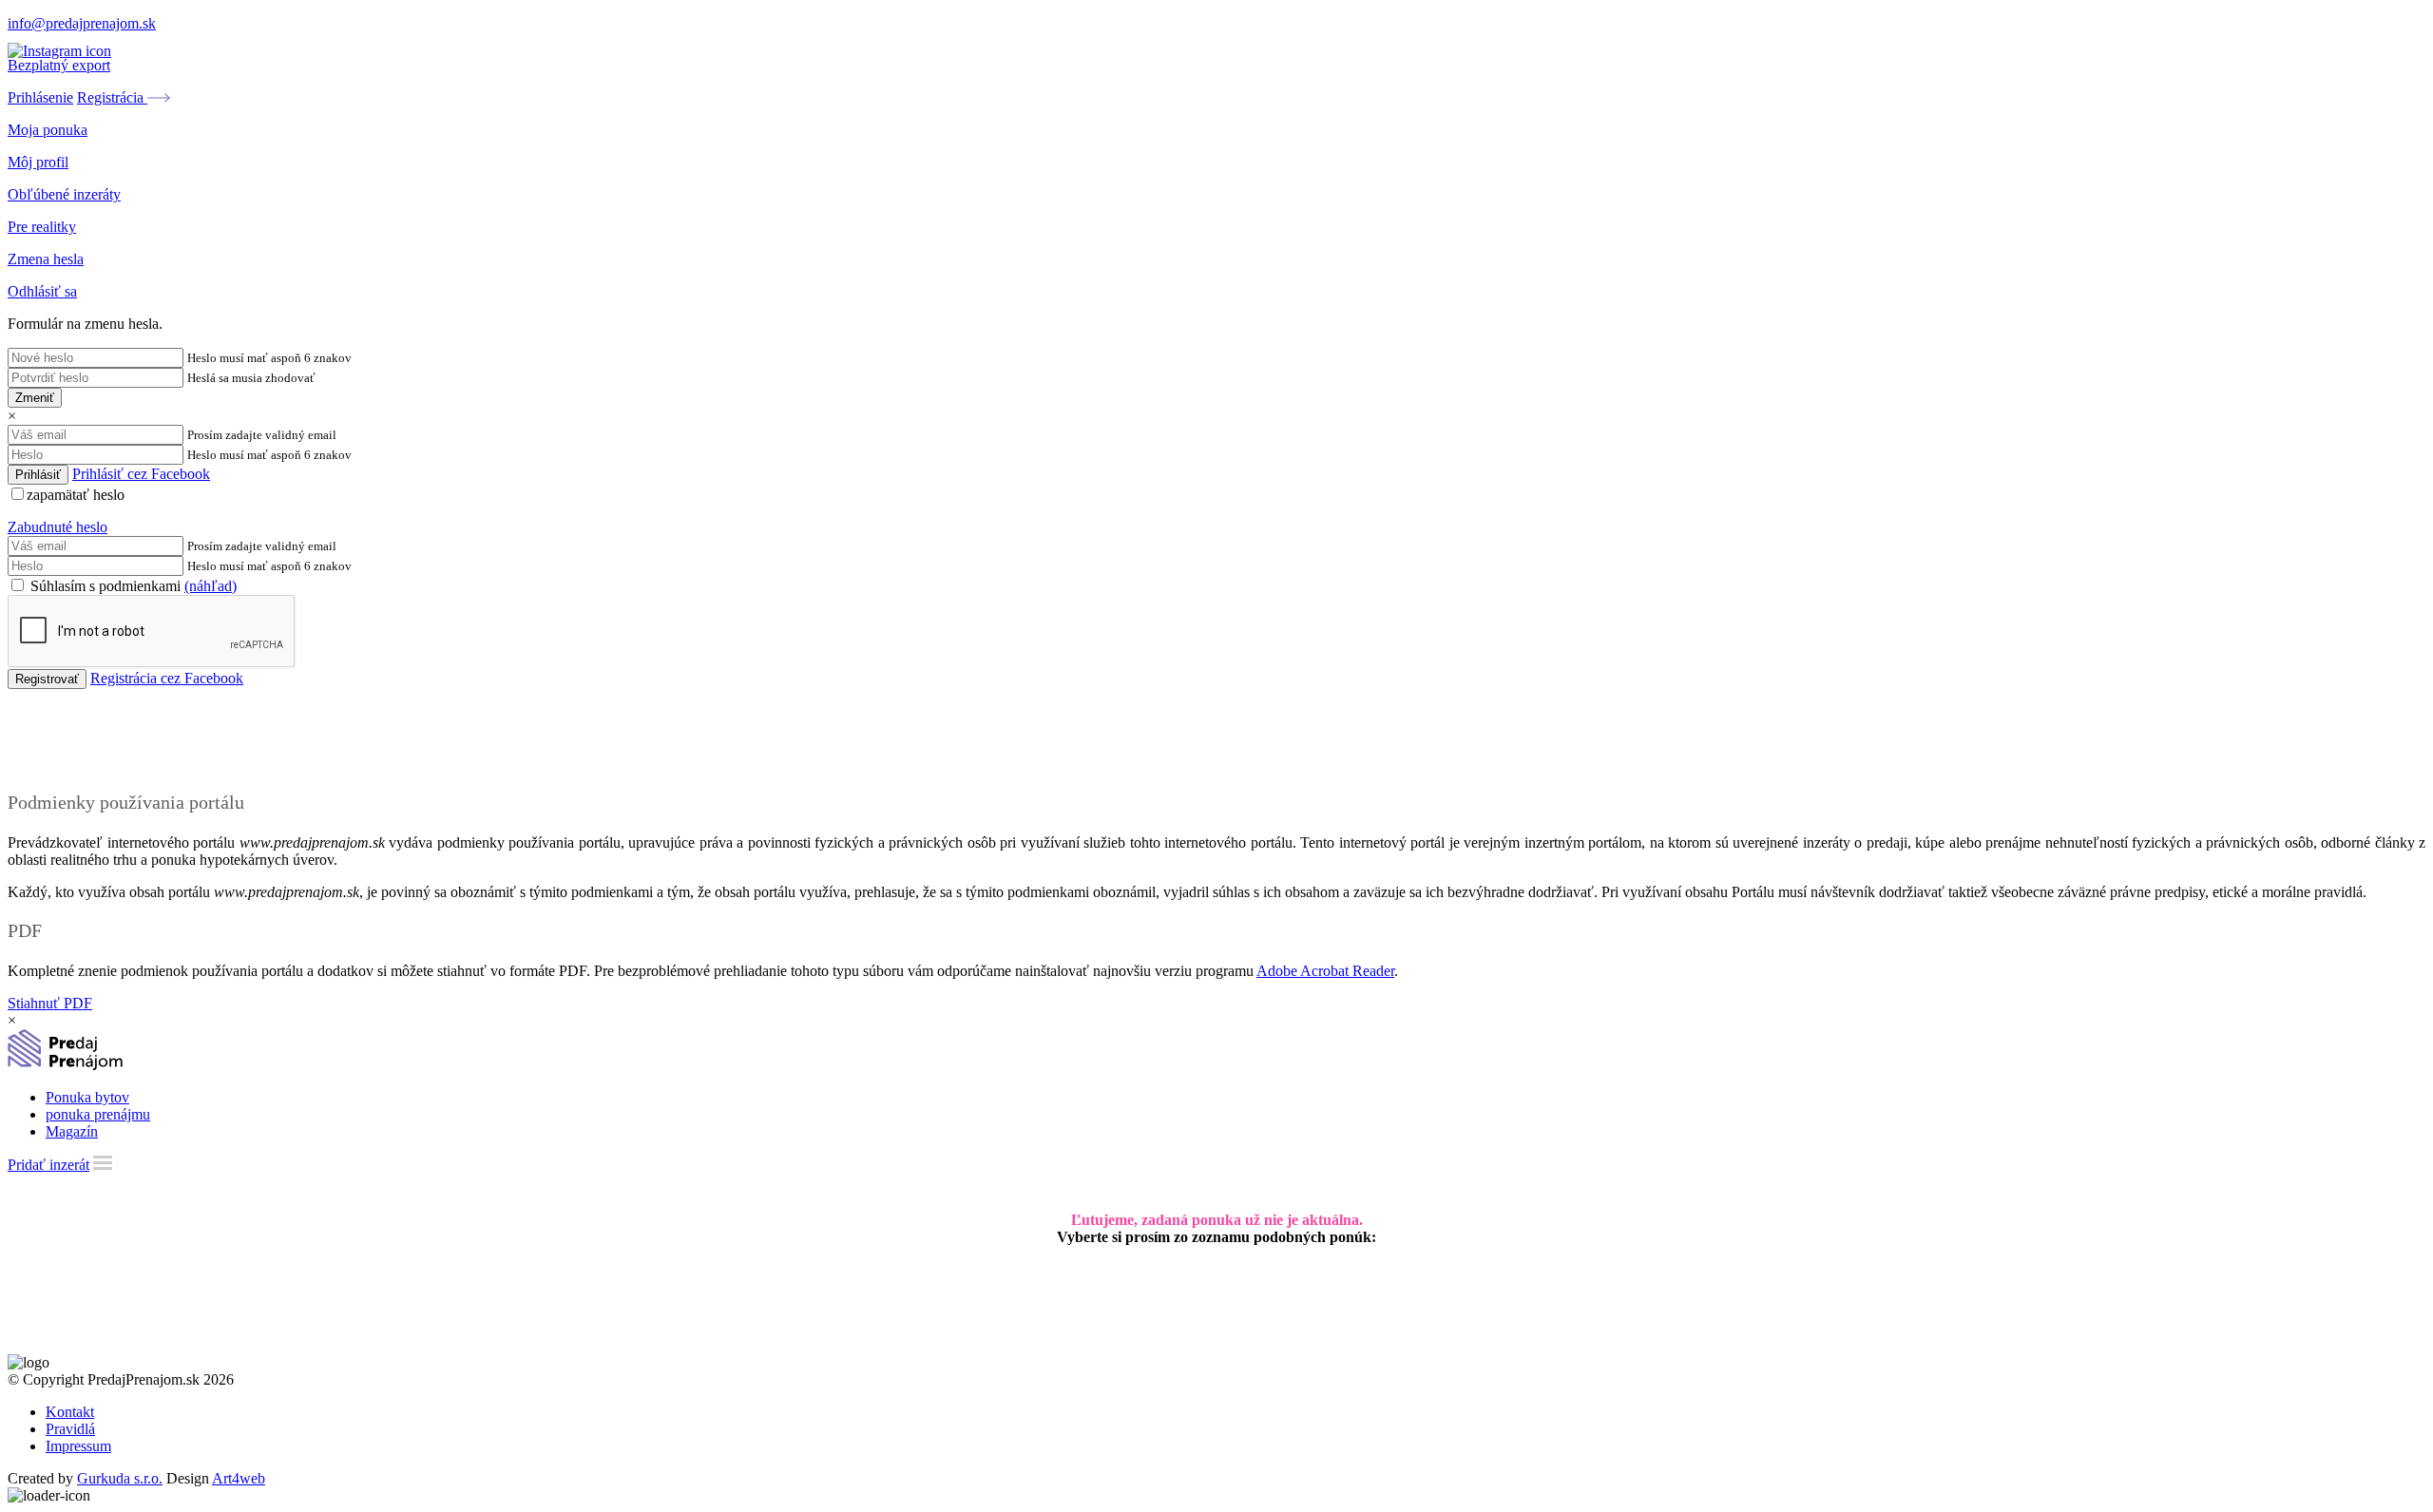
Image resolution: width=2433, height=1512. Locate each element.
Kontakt (70, 1412)
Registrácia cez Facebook (167, 678)
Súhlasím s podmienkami (132, 586)
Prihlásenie (40, 97)
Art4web (239, 1478)
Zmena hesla (46, 259)
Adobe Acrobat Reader (1325, 971)
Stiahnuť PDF (50, 1003)
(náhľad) (211, 586)
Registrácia (112, 97)
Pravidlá (70, 1429)
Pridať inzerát (48, 1165)
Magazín (72, 1131)
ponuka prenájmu (98, 1114)
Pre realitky (42, 227)
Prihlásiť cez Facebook (141, 474)
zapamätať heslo (76, 495)
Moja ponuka (48, 130)
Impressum (78, 1446)
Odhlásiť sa (42, 291)
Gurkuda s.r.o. (120, 1478)
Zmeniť (35, 398)
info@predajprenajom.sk (82, 23)
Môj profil (38, 162)
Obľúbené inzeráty (64, 194)
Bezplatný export (59, 65)
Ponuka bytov (87, 1097)
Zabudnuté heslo (57, 527)
